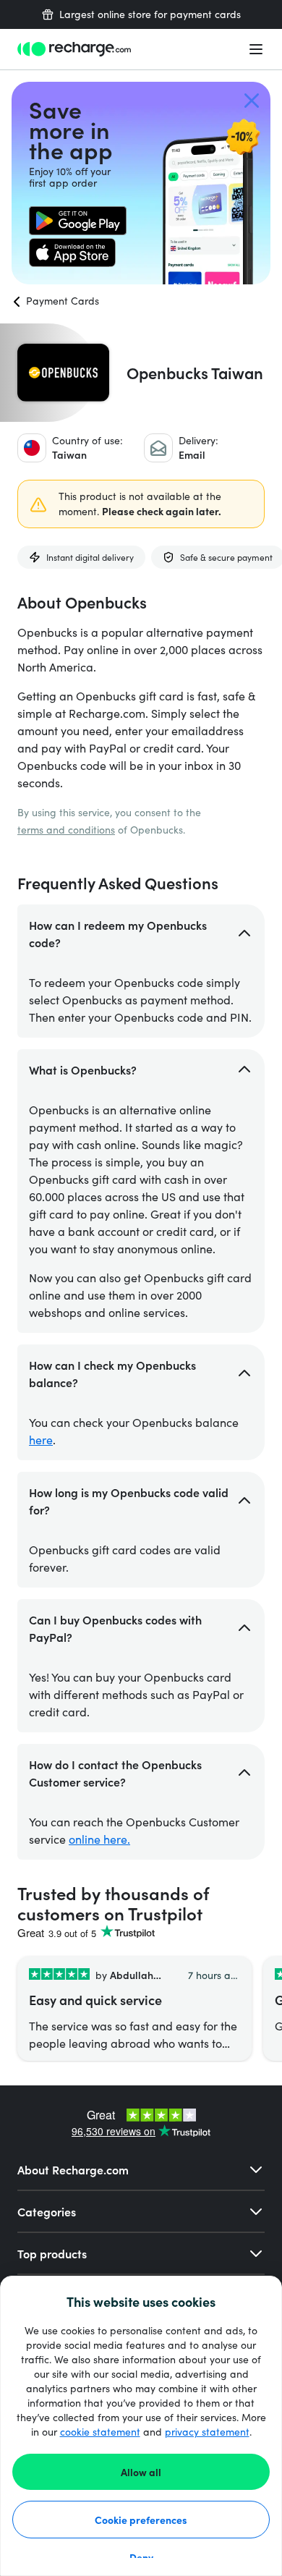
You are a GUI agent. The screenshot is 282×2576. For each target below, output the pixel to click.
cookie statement (100, 2432)
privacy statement (207, 2432)
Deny (141, 2557)
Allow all (141, 2472)
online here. (99, 1839)
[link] (78, 221)
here (41, 1440)
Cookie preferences (141, 2520)
